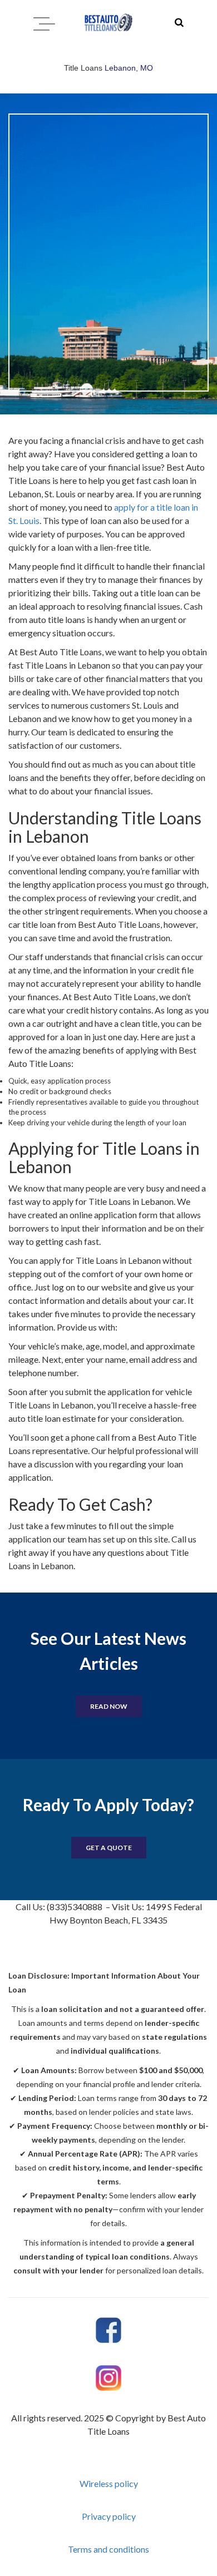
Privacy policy (109, 2516)
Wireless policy (109, 2483)
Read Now (109, 1706)
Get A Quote (109, 1848)
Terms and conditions (108, 2549)
